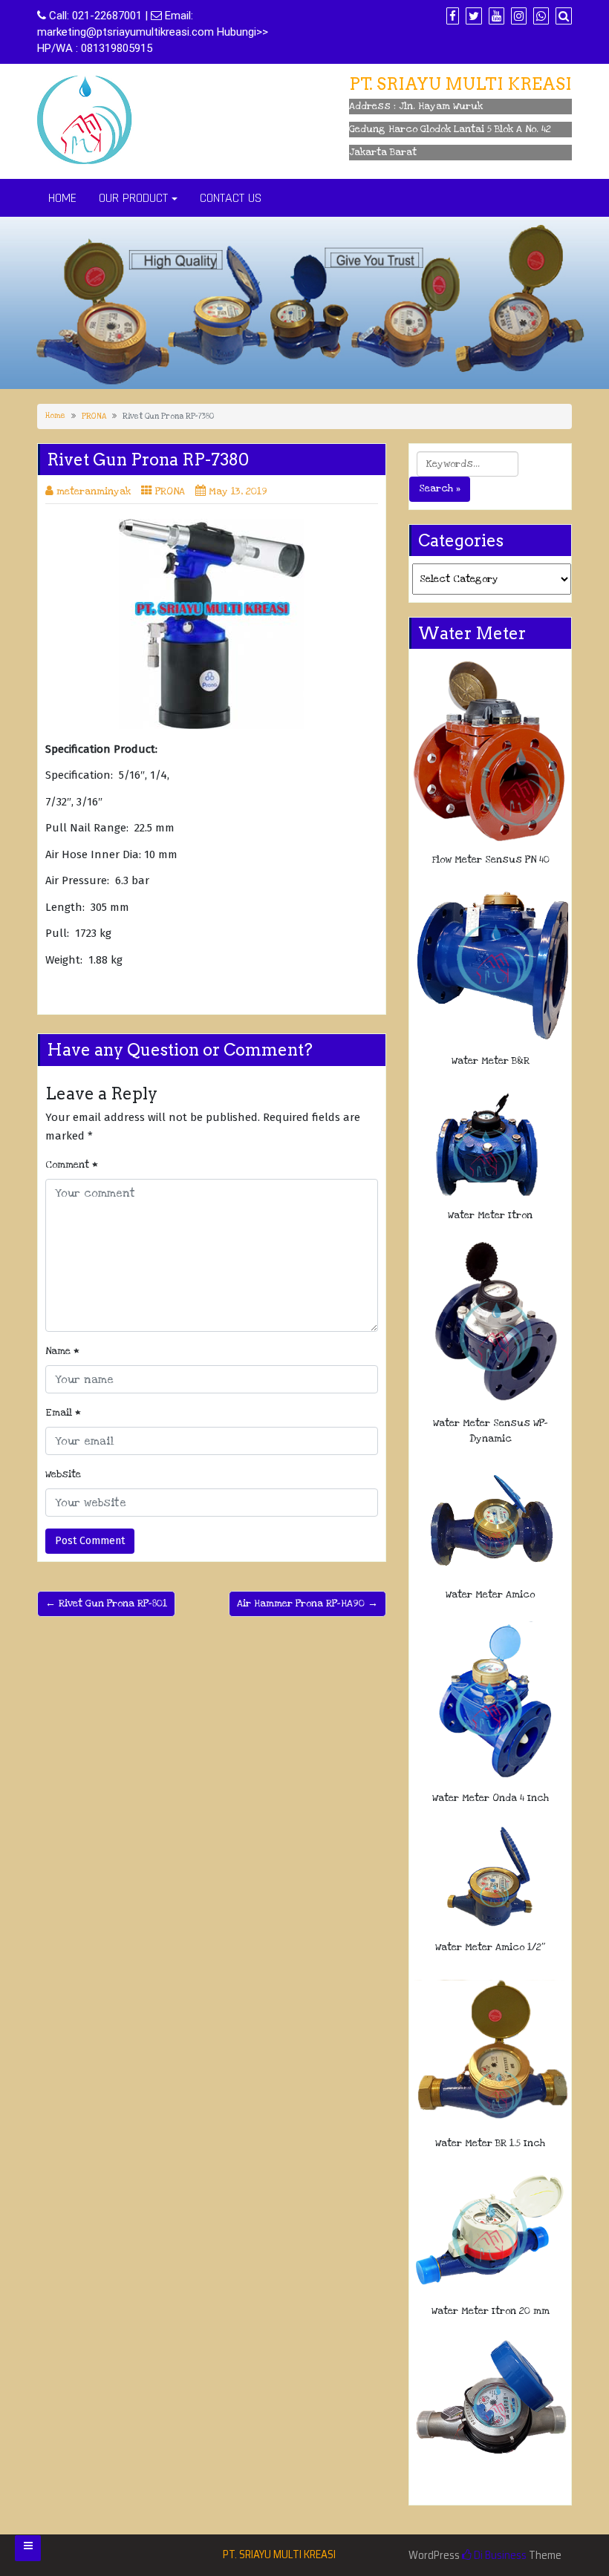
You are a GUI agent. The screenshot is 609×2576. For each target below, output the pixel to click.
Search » (440, 488)
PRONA (94, 416)
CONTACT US (231, 198)
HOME (62, 198)
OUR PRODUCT (133, 198)
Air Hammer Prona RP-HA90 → (307, 1604)
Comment (72, 1165)
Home (55, 416)
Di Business (499, 2555)
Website (63, 1474)
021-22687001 (107, 16)
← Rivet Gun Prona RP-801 (106, 1604)
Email (63, 1413)
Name (62, 1351)
